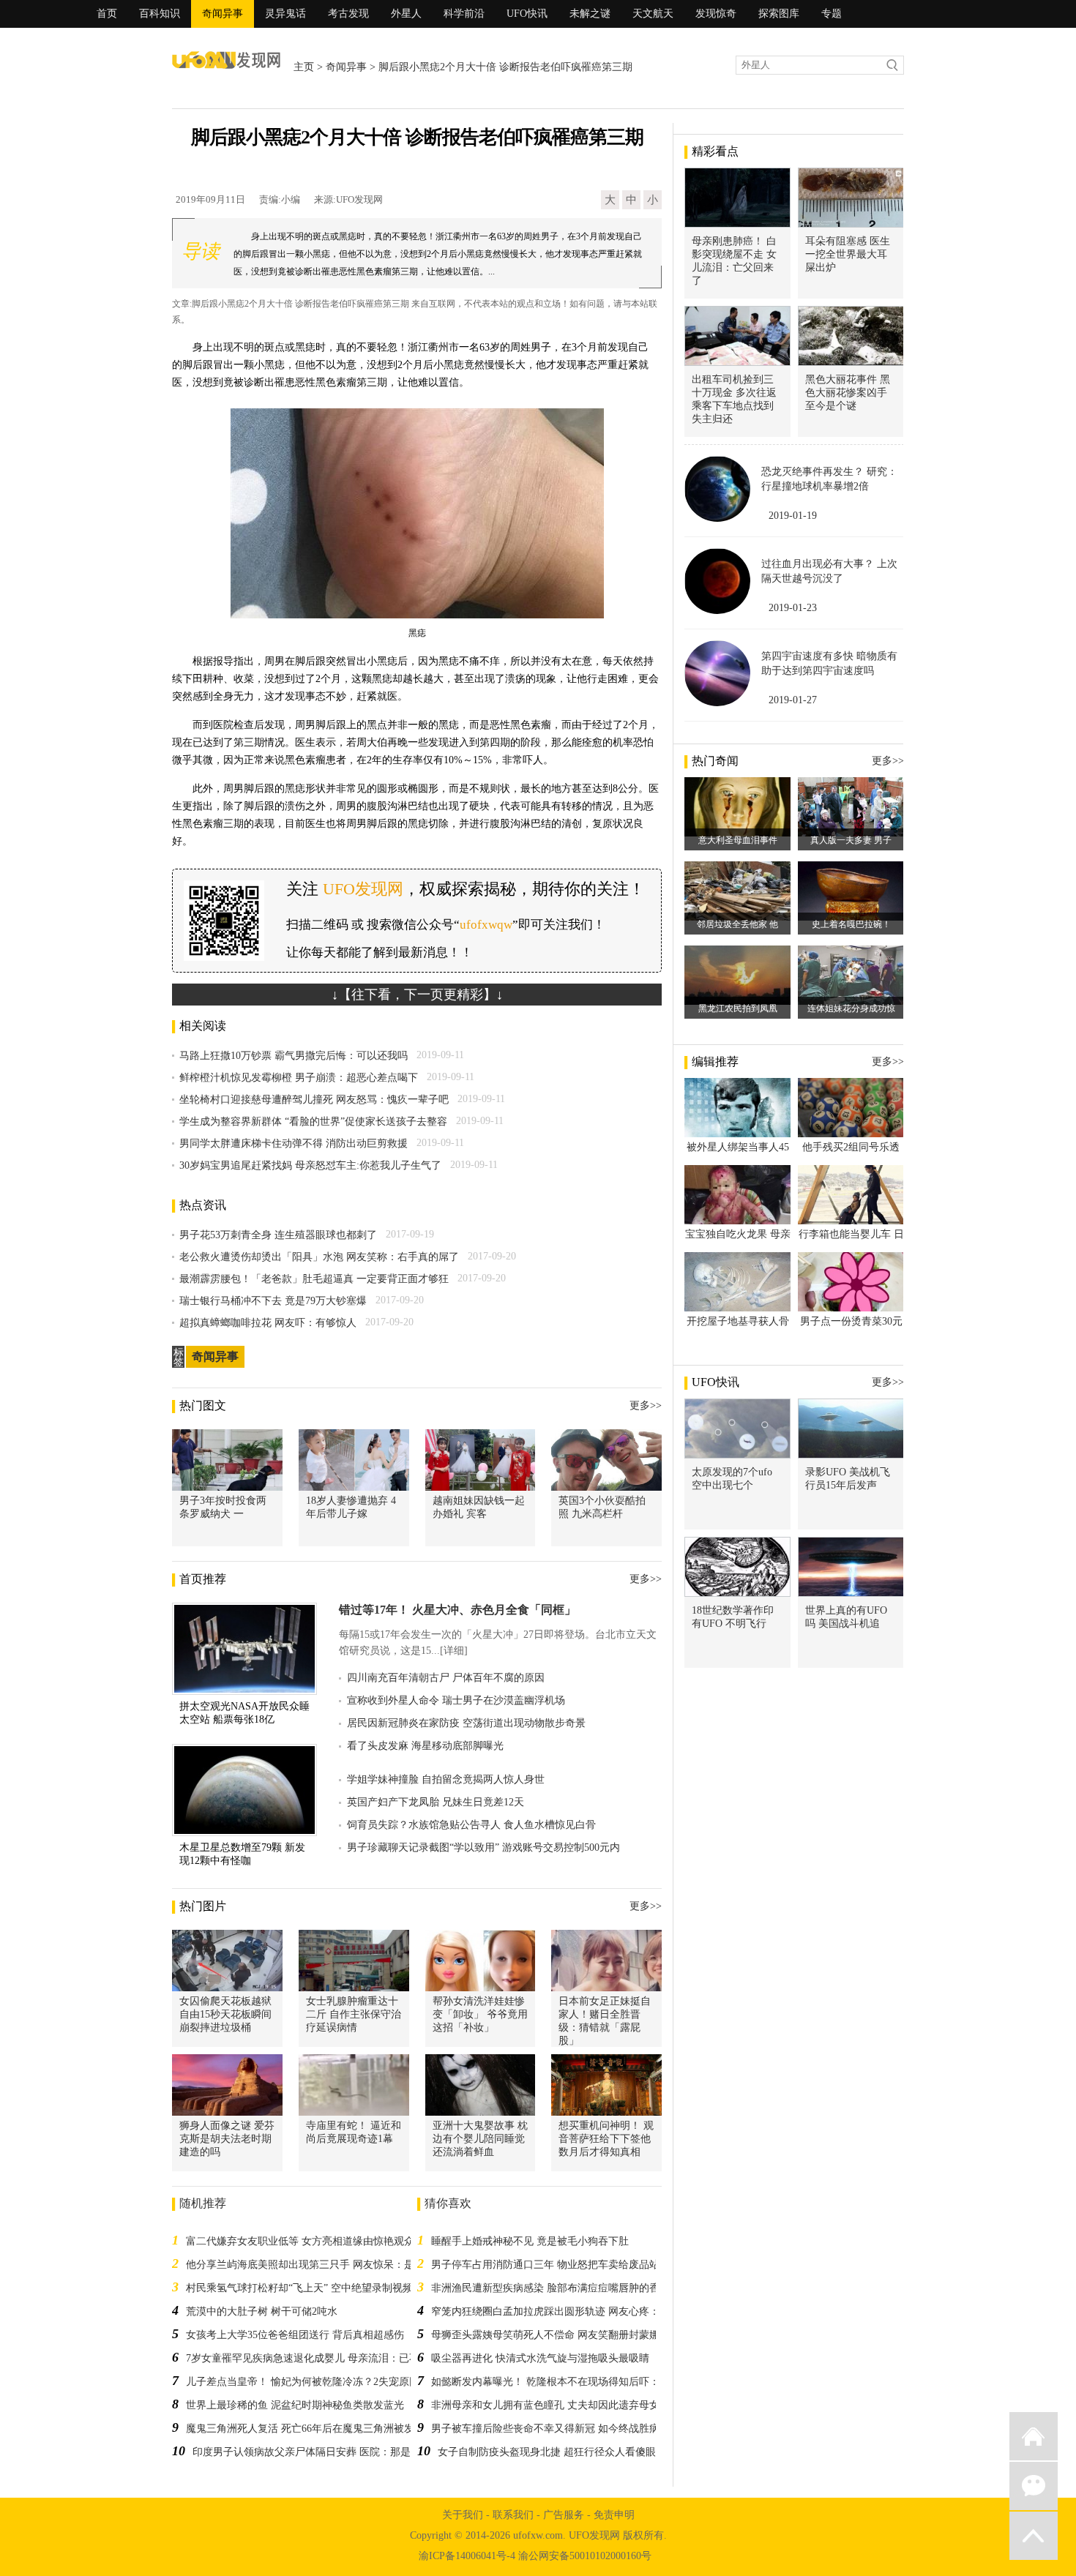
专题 (832, 14)
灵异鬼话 (285, 14)
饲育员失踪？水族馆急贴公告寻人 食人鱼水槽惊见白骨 (471, 1825)
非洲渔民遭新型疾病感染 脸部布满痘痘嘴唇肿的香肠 (550, 2288)
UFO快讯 (527, 14)
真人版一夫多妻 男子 (851, 840)
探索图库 (779, 14)
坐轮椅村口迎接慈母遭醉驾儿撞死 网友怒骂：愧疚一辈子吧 (314, 1100)
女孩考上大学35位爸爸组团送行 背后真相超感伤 (295, 2335)
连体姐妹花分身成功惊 (851, 1008)
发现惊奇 (716, 14)
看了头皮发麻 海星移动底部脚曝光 (425, 1746)
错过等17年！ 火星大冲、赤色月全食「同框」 (457, 1610)
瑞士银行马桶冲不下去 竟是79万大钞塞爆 (273, 1301)
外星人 (406, 14)
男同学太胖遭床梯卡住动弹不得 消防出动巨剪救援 (294, 1143)
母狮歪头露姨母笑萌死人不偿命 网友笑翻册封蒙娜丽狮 (556, 2335)
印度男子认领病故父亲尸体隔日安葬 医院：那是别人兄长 (322, 2452)
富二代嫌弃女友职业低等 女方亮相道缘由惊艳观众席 (305, 2241)
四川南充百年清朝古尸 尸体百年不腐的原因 (446, 1678)
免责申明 (614, 2515)
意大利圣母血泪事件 (738, 840)
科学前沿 (464, 14)
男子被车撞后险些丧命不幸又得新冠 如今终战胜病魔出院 (561, 2429)
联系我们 (513, 2515)
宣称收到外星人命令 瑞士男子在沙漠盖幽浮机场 (456, 1700)
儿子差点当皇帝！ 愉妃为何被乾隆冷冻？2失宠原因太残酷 (318, 2382)
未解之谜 (590, 14)
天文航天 (653, 14)
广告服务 (564, 2515)
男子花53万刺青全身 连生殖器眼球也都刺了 (278, 1235)
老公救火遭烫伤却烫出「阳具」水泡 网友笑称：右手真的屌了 (319, 1257)
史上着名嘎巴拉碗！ (851, 924)
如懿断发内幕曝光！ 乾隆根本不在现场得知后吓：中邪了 (561, 2382)
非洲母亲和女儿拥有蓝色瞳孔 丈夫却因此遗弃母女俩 (550, 2405)
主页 (304, 67)
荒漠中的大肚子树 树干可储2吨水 (262, 2311)
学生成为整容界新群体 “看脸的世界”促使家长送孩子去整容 (313, 1122)
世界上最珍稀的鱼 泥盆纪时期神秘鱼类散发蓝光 (295, 2405)
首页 (107, 14)
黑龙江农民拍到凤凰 (738, 1008)
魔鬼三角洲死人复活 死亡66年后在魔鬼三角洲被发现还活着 (321, 2429)
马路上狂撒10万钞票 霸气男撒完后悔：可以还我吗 (294, 1056)
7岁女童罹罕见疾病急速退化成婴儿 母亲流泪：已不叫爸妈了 (323, 2358)
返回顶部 (1034, 2536)
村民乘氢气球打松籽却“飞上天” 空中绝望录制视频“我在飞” (319, 2288)
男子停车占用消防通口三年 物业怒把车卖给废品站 (545, 2265)
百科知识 (160, 14)
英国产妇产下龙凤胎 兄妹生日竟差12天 (436, 1802)
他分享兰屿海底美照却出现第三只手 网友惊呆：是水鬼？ (315, 2265)
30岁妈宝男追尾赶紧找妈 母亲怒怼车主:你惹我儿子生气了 (310, 1165)
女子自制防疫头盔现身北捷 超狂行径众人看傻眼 (547, 2452)
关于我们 (463, 2515)
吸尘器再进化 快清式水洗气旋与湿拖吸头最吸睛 (540, 2358)
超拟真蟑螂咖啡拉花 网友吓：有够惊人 (268, 1323)
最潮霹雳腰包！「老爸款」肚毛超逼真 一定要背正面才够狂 (314, 1279)
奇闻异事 (223, 14)
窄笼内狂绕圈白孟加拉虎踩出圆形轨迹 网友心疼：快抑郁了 (566, 2311)
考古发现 (348, 14)
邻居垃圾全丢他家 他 (737, 924)
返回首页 (1034, 2436)
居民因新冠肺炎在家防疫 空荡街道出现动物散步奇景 (466, 1723)
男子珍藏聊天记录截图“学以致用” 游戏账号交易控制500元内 (483, 1847)
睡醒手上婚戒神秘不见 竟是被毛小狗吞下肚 (530, 2241)
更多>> (646, 1405)
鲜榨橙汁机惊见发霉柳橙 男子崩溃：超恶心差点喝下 (299, 1078)
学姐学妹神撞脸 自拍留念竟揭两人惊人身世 (446, 1779)
